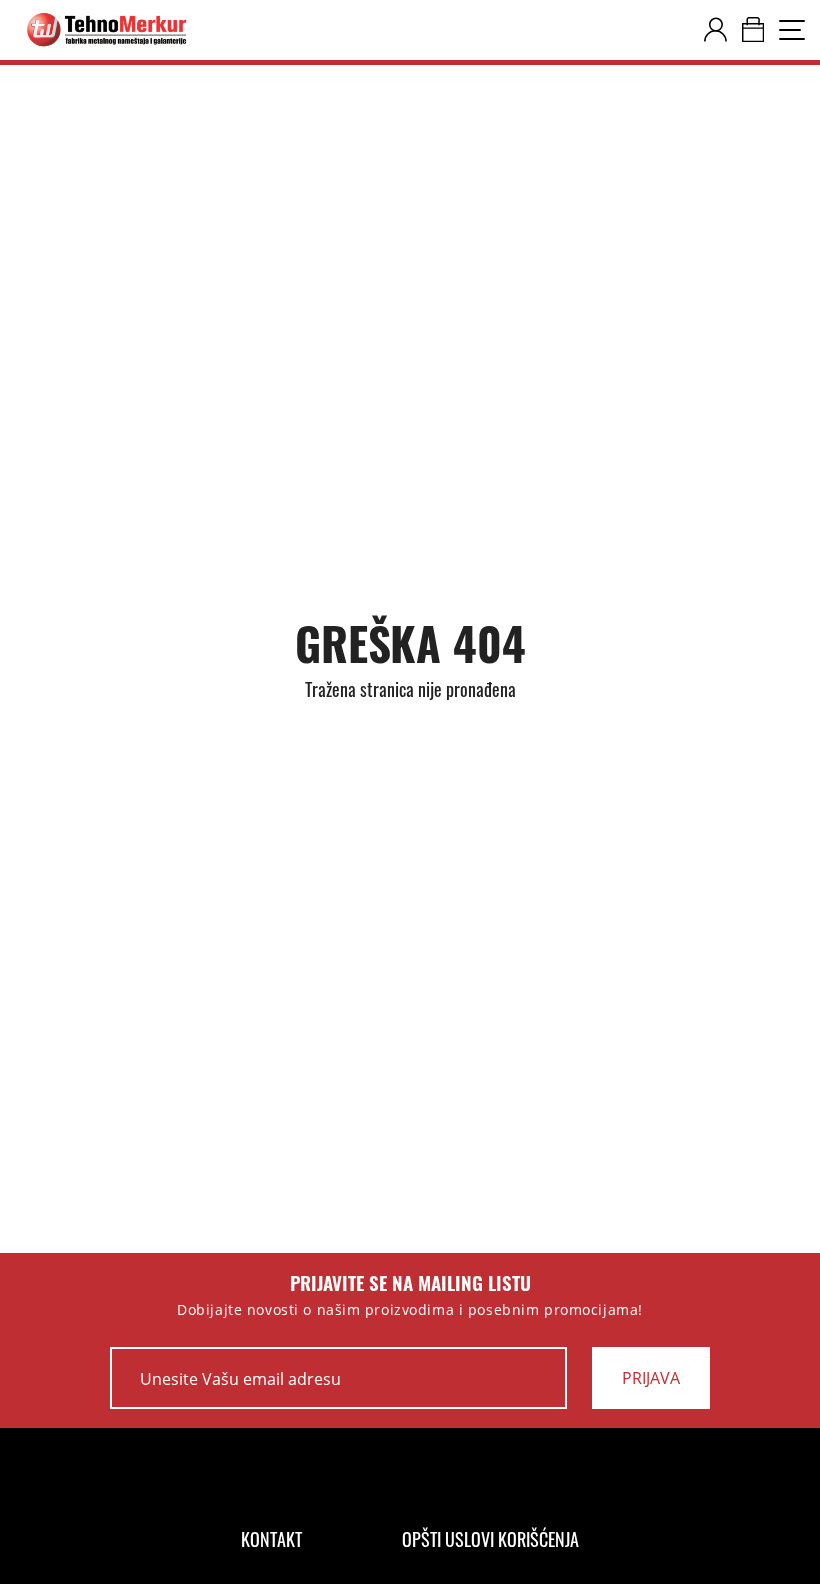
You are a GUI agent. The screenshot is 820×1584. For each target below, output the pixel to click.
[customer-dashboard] (715, 30)
